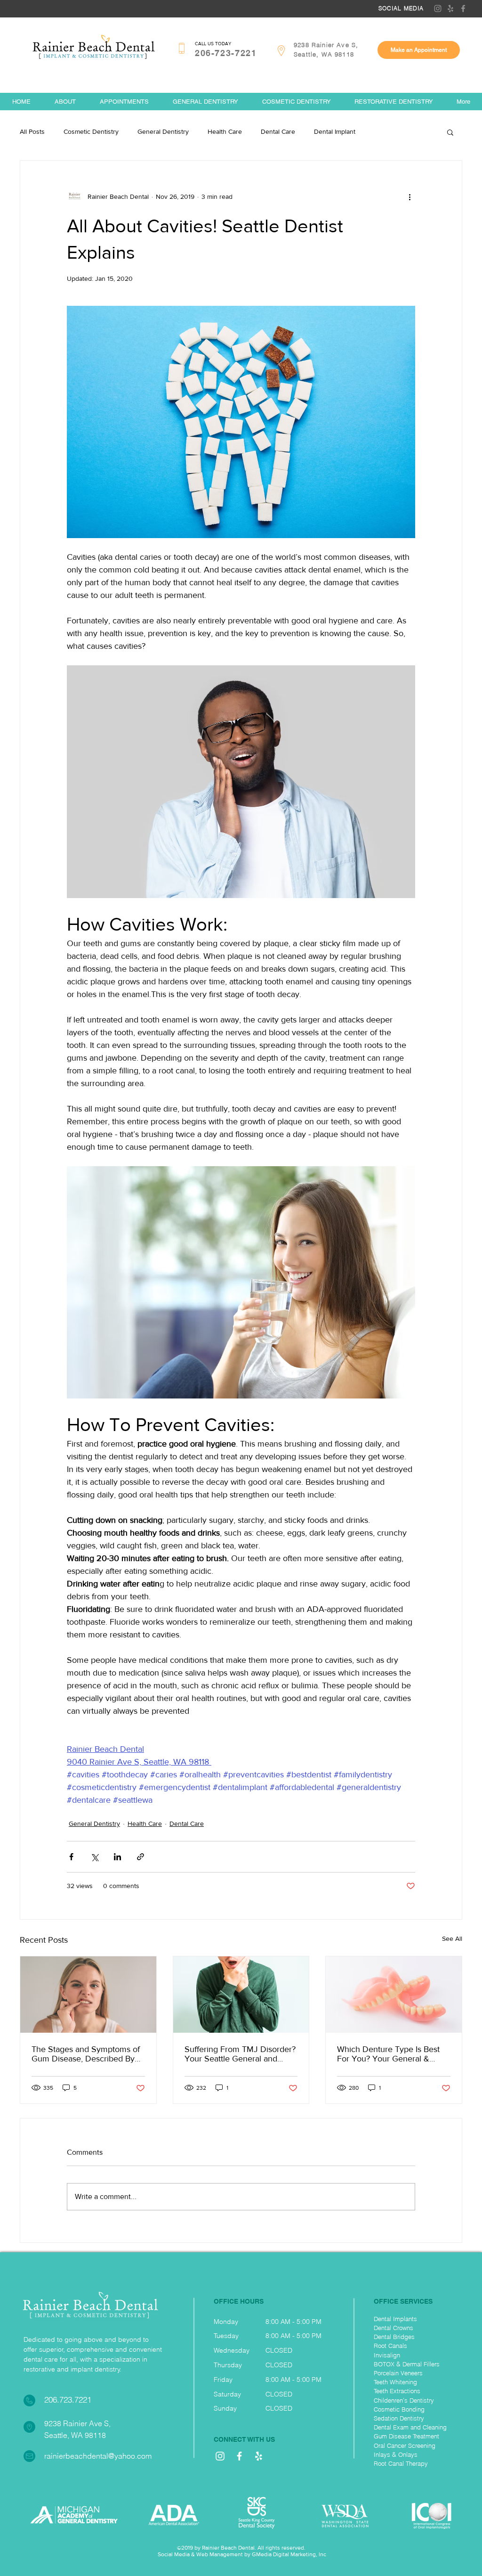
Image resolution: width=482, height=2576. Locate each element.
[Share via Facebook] (71, 1857)
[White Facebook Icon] (239, 2456)
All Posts (32, 131)
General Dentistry (163, 131)
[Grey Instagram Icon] (438, 8)
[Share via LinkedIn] (117, 1857)
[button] (450, 132)
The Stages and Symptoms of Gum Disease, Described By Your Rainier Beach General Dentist (86, 2054)
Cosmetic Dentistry (91, 131)
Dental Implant (335, 131)
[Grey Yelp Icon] (450, 8)
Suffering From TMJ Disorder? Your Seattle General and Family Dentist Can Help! (240, 2054)
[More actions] (410, 196)
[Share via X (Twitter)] (94, 1857)
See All (452, 1938)
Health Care (225, 131)
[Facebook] (463, 8)
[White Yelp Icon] (259, 2456)
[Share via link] (141, 1857)
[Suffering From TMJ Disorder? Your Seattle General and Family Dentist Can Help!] (241, 1995)
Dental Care (278, 131)
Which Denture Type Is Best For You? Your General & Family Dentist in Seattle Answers (388, 2054)
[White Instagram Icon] (220, 2456)
